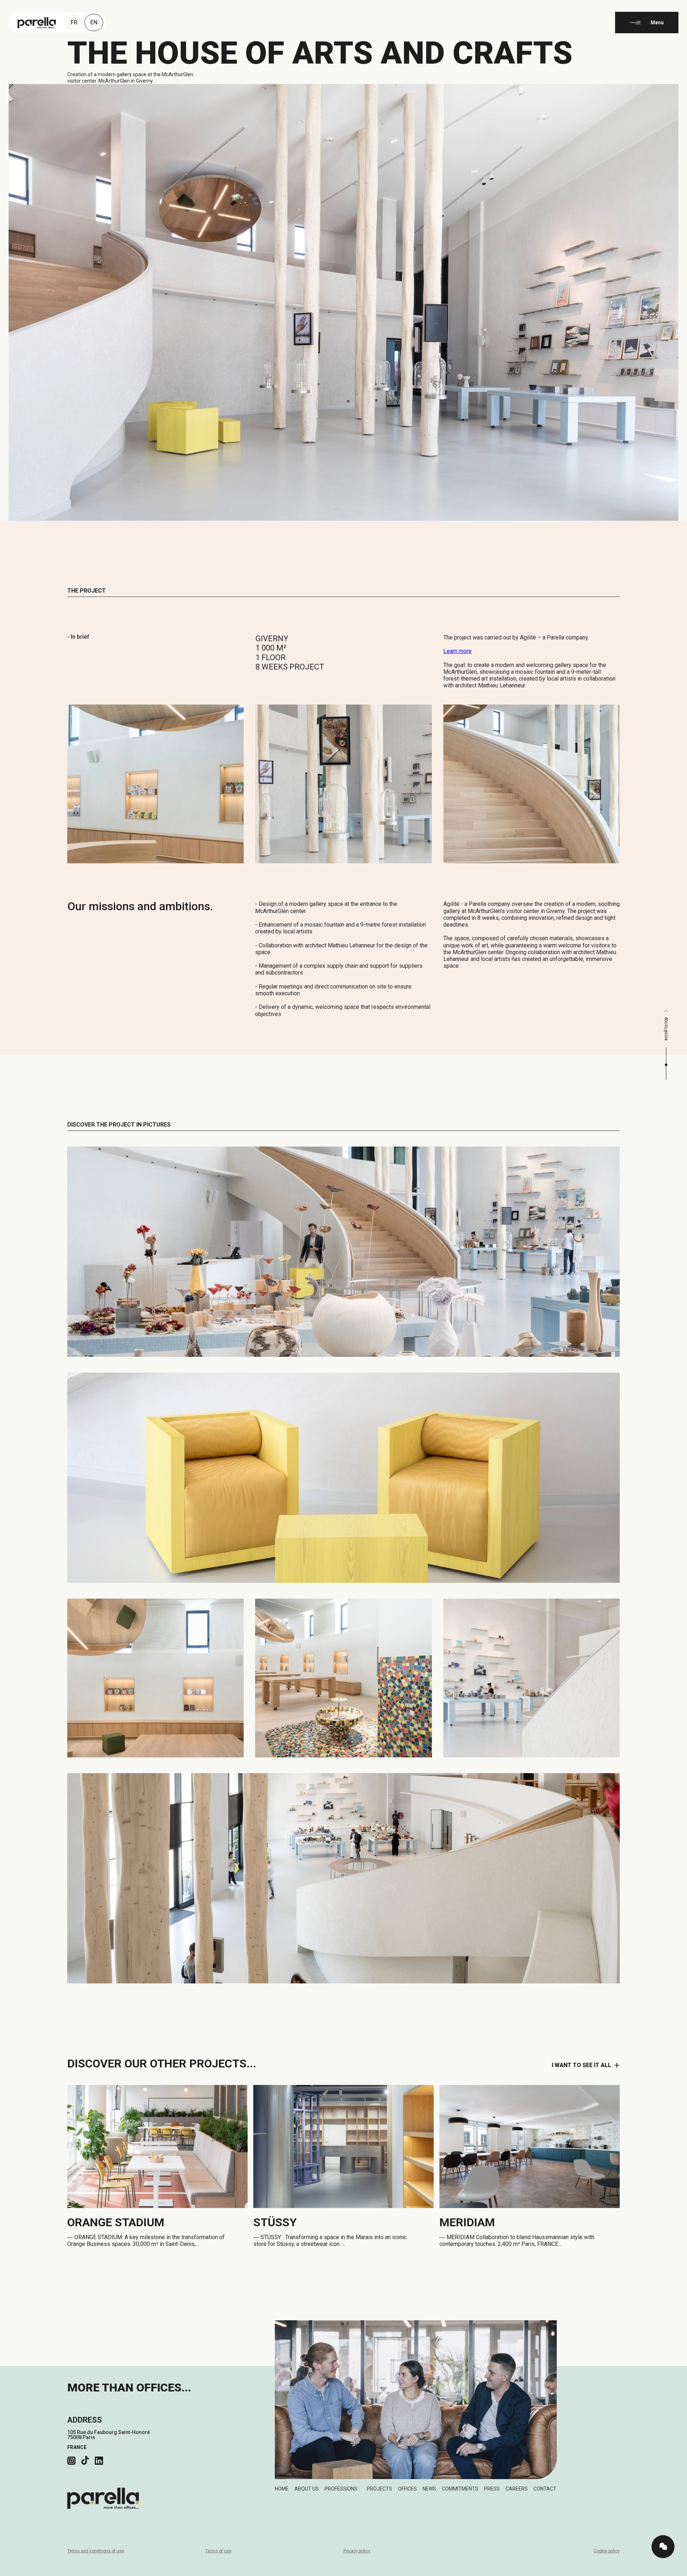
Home (282, 2489)
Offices (407, 2489)
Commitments (460, 2489)
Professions (341, 2489)
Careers (517, 2489)
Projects (379, 2489)
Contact (545, 2489)
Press (492, 2489)
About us (307, 2489)
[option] (669, 2571)
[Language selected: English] (669, 2570)
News (429, 2489)
